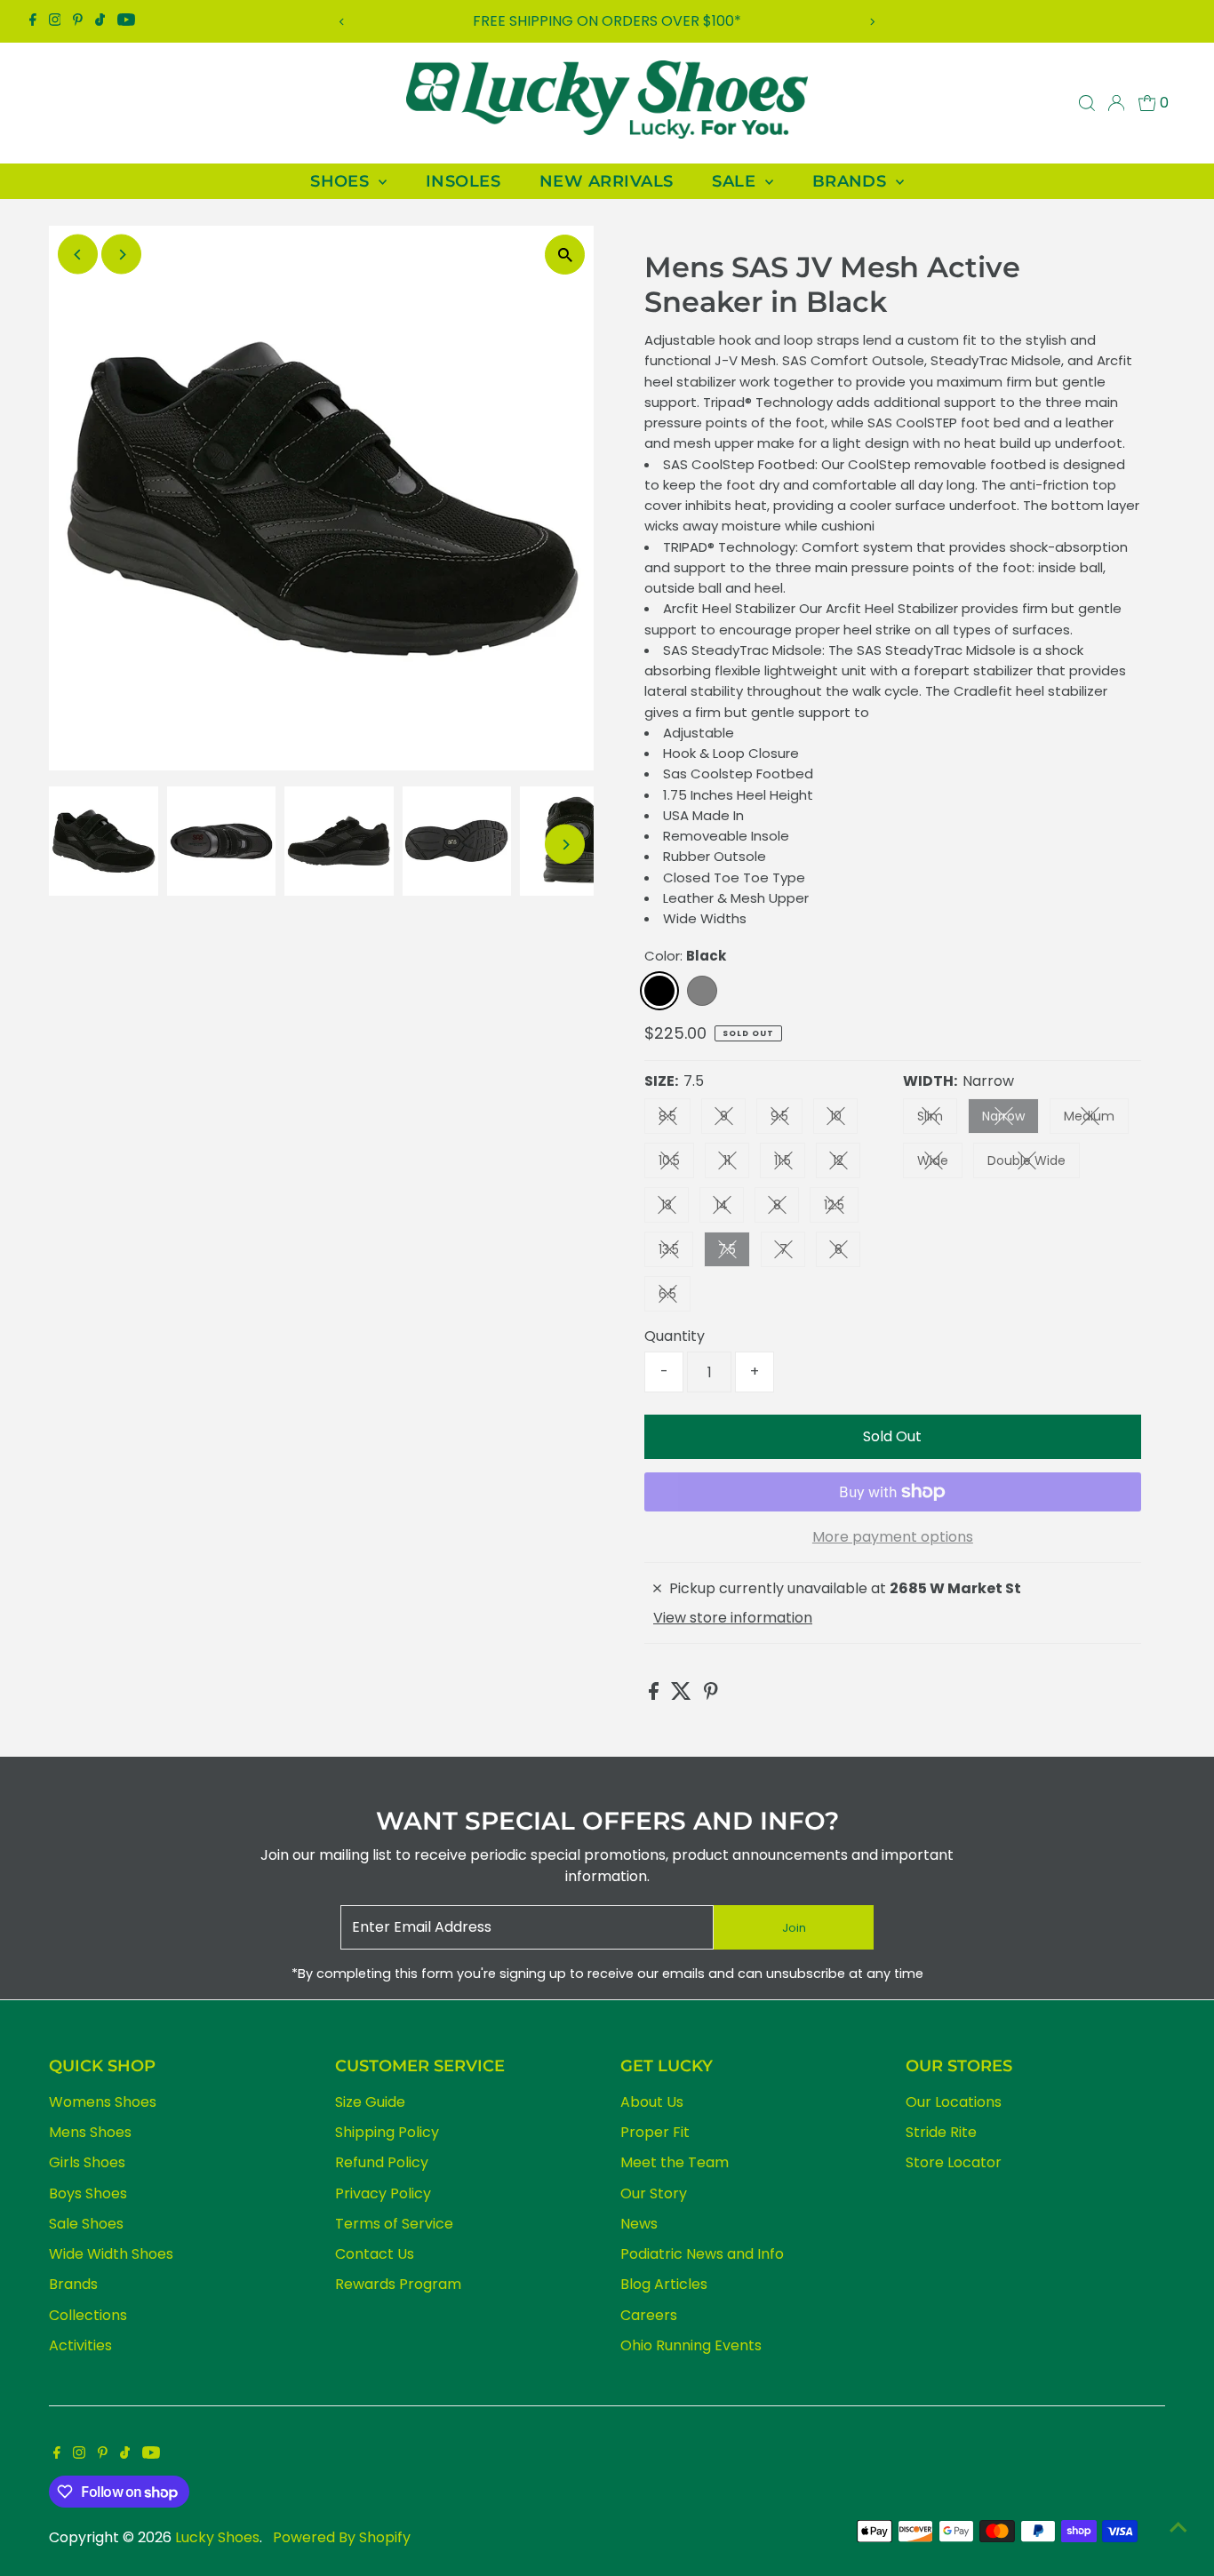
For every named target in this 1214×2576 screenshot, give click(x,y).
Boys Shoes (88, 2193)
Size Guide (370, 2102)
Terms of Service (394, 2224)
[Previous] (343, 22)
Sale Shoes (86, 2224)
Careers (649, 2315)
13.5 (676, 1252)
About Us (652, 2102)
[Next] (871, 22)
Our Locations (954, 2102)
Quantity (675, 1336)
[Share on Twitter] (683, 1695)
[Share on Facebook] (655, 1695)
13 (675, 1208)
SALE (736, 181)
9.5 (787, 1119)
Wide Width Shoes (111, 2254)
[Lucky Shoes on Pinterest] (78, 21)
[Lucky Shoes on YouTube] (126, 21)
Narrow (1010, 1119)
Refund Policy (382, 2162)
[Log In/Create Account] (1116, 103)
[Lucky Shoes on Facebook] (33, 21)
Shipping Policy (387, 2132)
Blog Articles (664, 2284)
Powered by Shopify (342, 2537)
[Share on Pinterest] (711, 1695)
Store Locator (954, 2162)
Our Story (654, 2193)
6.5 (675, 1297)
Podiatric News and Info (702, 2254)
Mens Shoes (90, 2132)
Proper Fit (655, 2132)
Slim (937, 1119)
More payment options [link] (893, 1537)
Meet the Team (675, 2162)
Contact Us (375, 2254)
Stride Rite (941, 2132)
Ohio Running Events (691, 2345)
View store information (733, 1618)
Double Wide (1034, 1164)
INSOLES (463, 181)
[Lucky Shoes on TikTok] (100, 21)
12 (847, 1164)
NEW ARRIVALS (606, 181)
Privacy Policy (383, 2193)
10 (844, 1119)
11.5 (790, 1164)
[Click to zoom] (565, 255)
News (639, 2224)
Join (794, 1928)
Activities (80, 2345)
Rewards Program (398, 2284)
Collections (88, 2315)
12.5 (841, 1208)
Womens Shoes (103, 2102)
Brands (73, 2284)
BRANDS (852, 181)
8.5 (675, 1119)
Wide (940, 1164)
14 (730, 1208)
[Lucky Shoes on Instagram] (55, 21)
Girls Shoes (87, 2162)
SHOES (342, 181)
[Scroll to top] (1178, 2527)
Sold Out (892, 1436)
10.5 (676, 1164)
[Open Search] (1087, 103)
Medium (1096, 1119)
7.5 (734, 1252)
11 (736, 1164)
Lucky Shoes (217, 2537)
